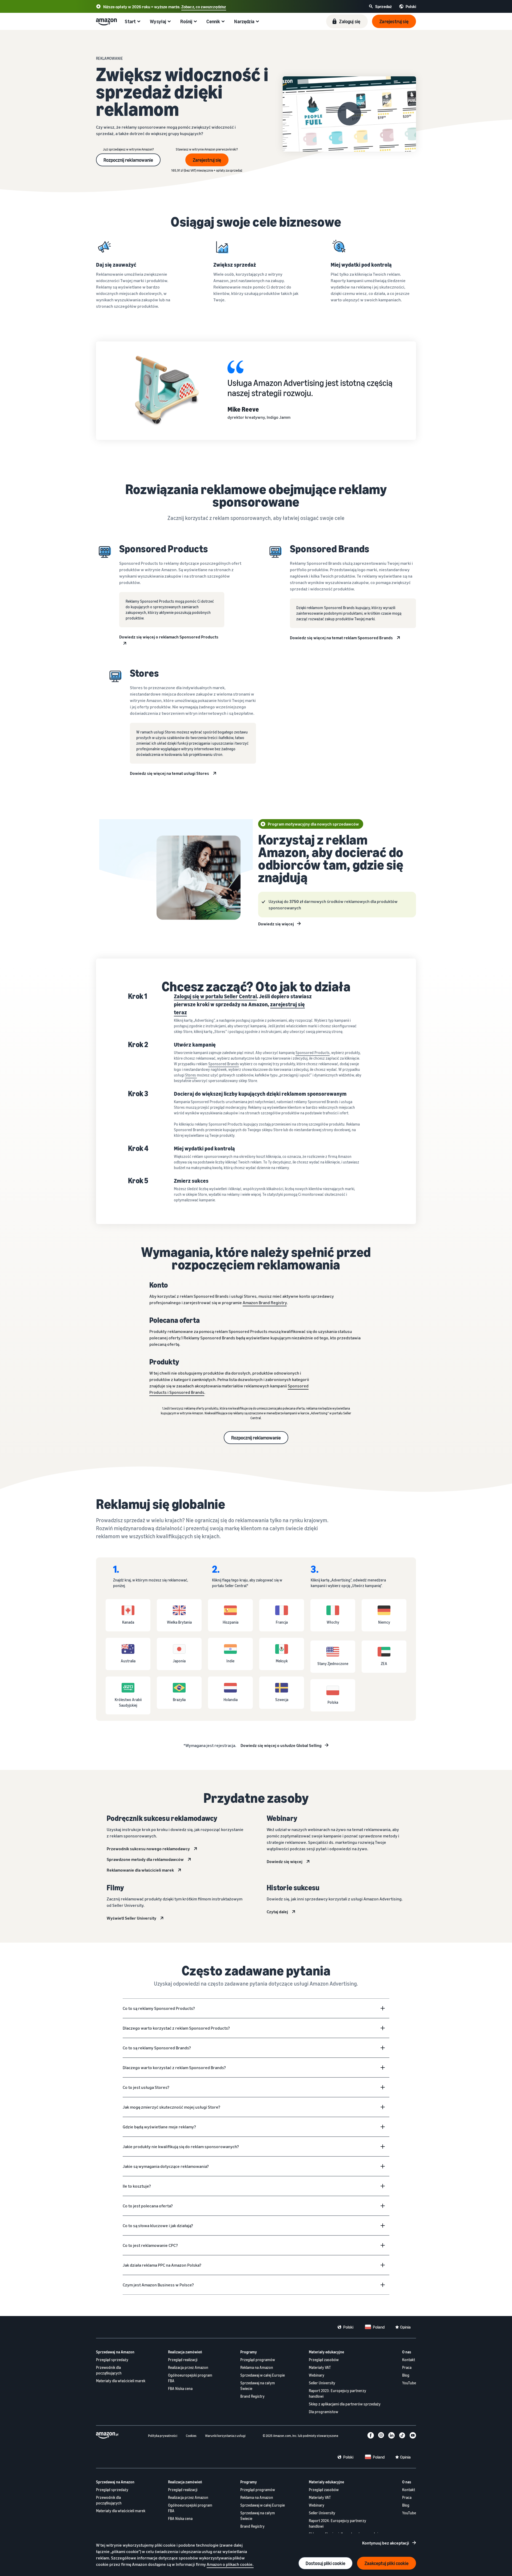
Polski (348, 2327)
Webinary (317, 2375)
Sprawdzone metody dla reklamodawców (145, 1859)
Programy (249, 2352)
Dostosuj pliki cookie (325, 2563)
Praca (407, 2367)
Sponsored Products (313, 1053)
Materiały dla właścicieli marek (121, 2381)
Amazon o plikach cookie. (230, 2564)
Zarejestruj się (207, 160)
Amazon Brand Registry (265, 1303)
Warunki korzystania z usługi (225, 2436)
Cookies (191, 2436)
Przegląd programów (258, 2360)
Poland (379, 2327)
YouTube (409, 2383)
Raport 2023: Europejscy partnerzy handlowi (337, 2393)
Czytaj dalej (277, 1912)
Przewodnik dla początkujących (109, 2370)
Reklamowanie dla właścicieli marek (140, 1870)
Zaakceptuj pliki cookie (387, 2563)
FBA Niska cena (180, 2388)
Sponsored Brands (224, 1064)
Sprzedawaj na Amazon (115, 2352)
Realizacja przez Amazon (188, 2367)
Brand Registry (252, 2396)
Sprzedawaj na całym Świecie (258, 2386)
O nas (407, 2352)
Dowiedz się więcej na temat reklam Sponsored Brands (341, 638)
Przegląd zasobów (324, 2360)
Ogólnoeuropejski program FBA (190, 2378)
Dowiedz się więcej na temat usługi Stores (169, 773)
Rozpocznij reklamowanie (128, 160)
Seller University (322, 2383)
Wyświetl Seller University (131, 1918)
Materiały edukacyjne (326, 2352)
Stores (191, 1075)
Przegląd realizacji (183, 2360)
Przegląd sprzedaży (112, 2360)
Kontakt (409, 2360)
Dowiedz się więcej (276, 924)
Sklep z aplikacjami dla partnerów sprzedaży (345, 2404)
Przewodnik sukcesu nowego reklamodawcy (148, 1849)
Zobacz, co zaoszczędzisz (204, 7)
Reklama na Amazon (257, 2367)
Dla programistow (323, 2412)
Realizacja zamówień (185, 2352)
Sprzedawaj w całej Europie (263, 2375)
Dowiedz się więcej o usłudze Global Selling (281, 1745)
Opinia (405, 2327)
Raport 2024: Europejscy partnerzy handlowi (337, 2523)
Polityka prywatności (163, 2436)
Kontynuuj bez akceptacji (386, 2543)
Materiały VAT (320, 2367)
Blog (406, 2375)
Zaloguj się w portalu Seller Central (215, 996)
